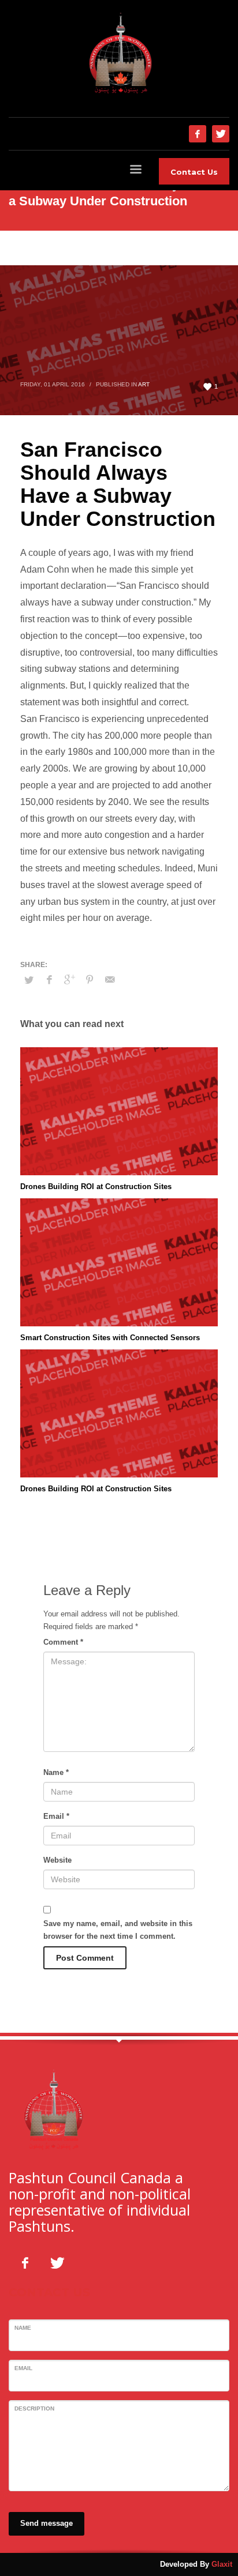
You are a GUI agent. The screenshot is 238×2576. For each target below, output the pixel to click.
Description (34, 2408)
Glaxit (222, 2564)
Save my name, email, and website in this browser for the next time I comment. (118, 1930)
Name (56, 1772)
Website (57, 1860)
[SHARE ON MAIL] (110, 980)
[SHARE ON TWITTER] (29, 980)
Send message (47, 2523)
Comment (63, 1642)
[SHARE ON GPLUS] (69, 980)
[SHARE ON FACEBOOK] (49, 980)
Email (56, 1816)
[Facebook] (198, 134)
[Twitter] (221, 134)
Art (144, 384)
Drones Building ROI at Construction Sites (96, 1187)
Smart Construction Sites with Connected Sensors (110, 1338)
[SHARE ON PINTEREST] (90, 980)
